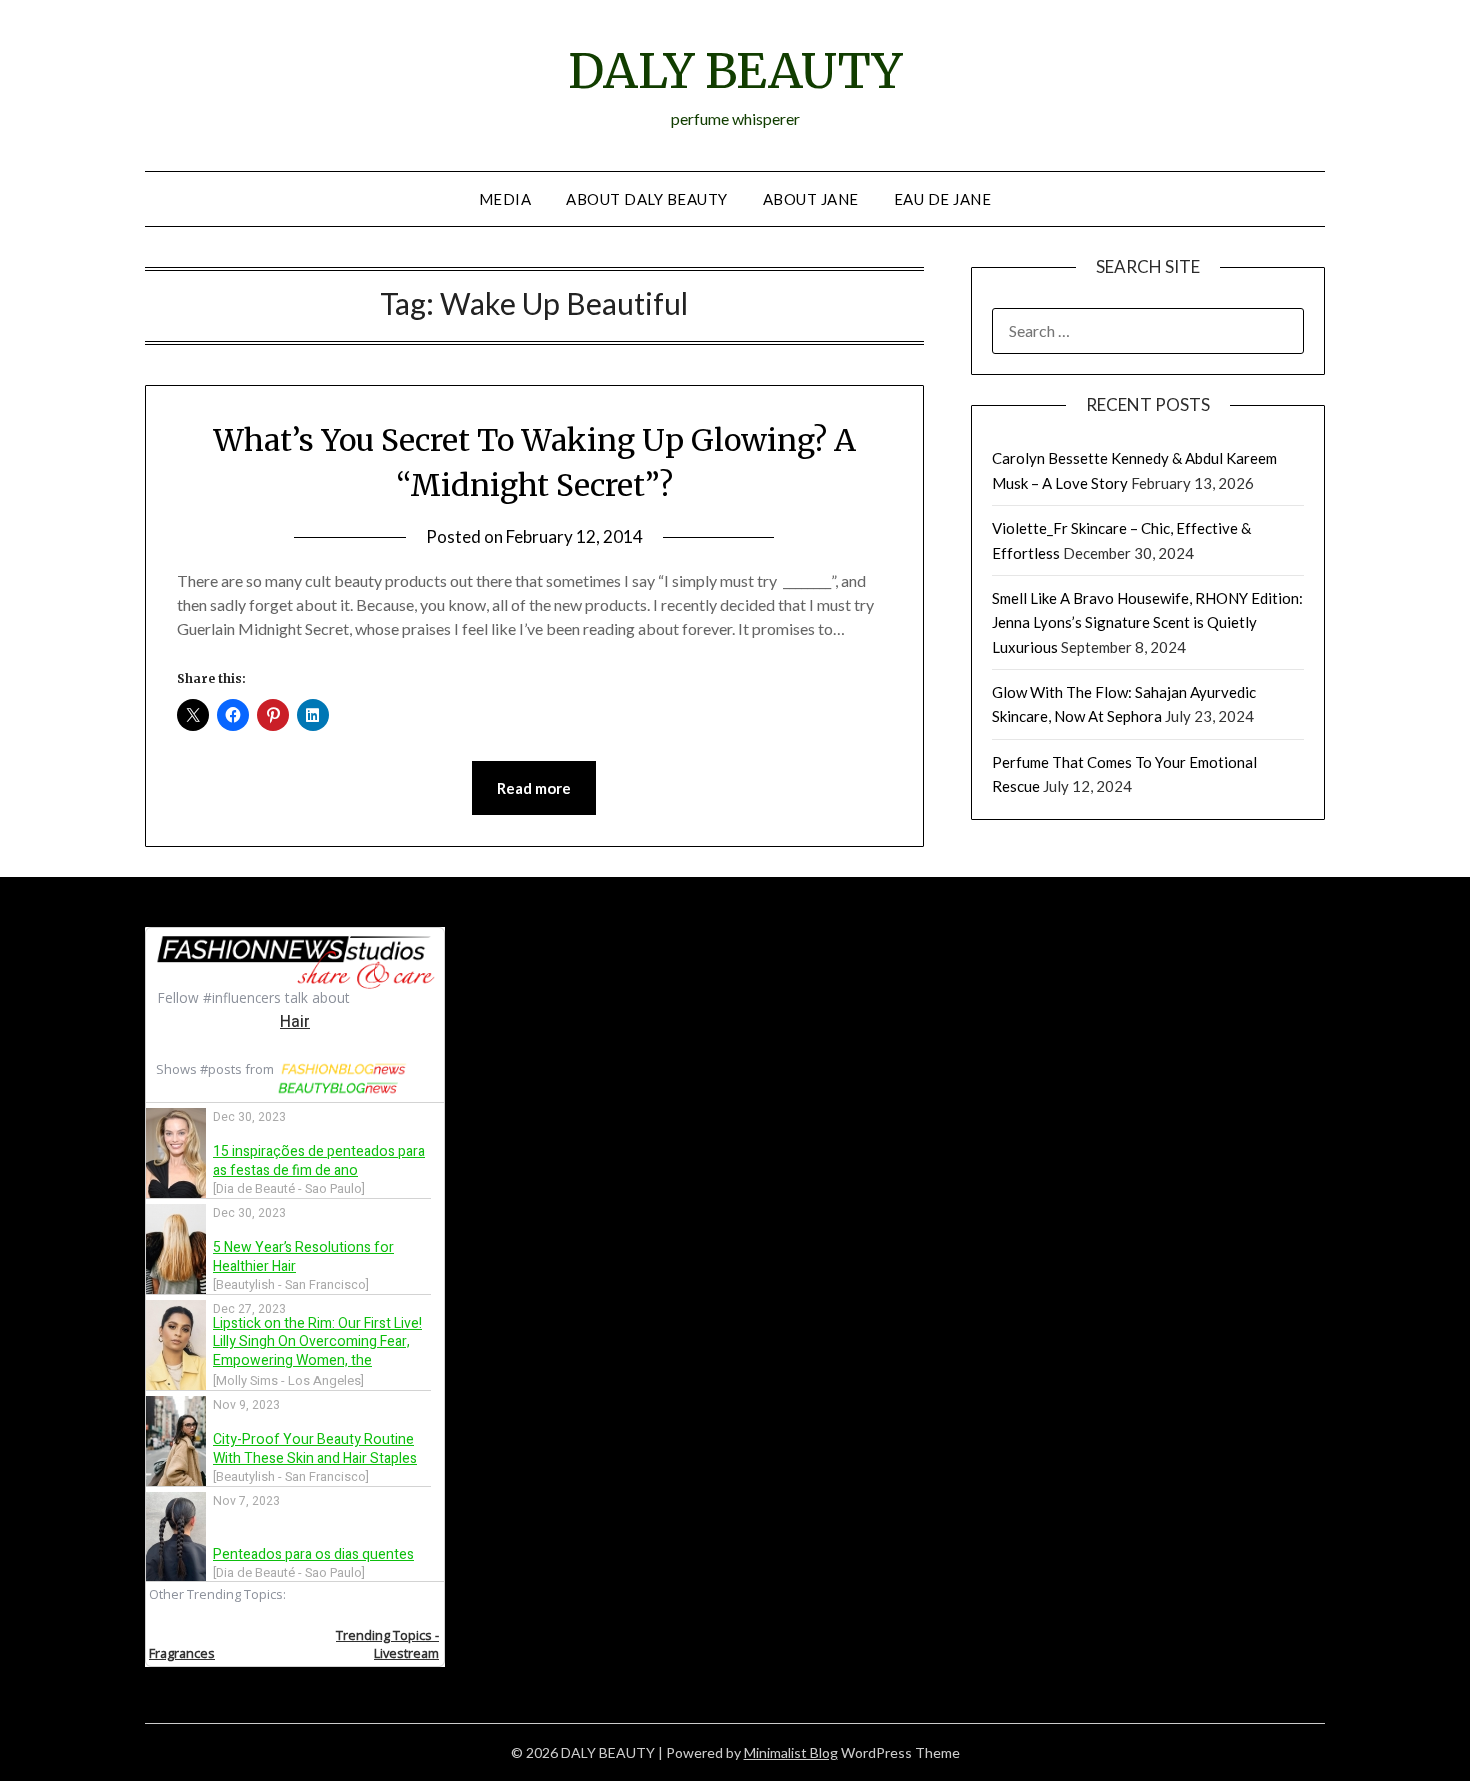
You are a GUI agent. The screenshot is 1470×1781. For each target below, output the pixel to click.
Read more (534, 788)
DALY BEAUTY (735, 71)
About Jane (811, 199)
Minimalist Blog (791, 1752)
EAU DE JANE (943, 199)
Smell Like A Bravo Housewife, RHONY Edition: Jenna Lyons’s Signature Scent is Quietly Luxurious (1147, 622)
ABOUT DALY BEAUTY (647, 199)
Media (505, 199)
